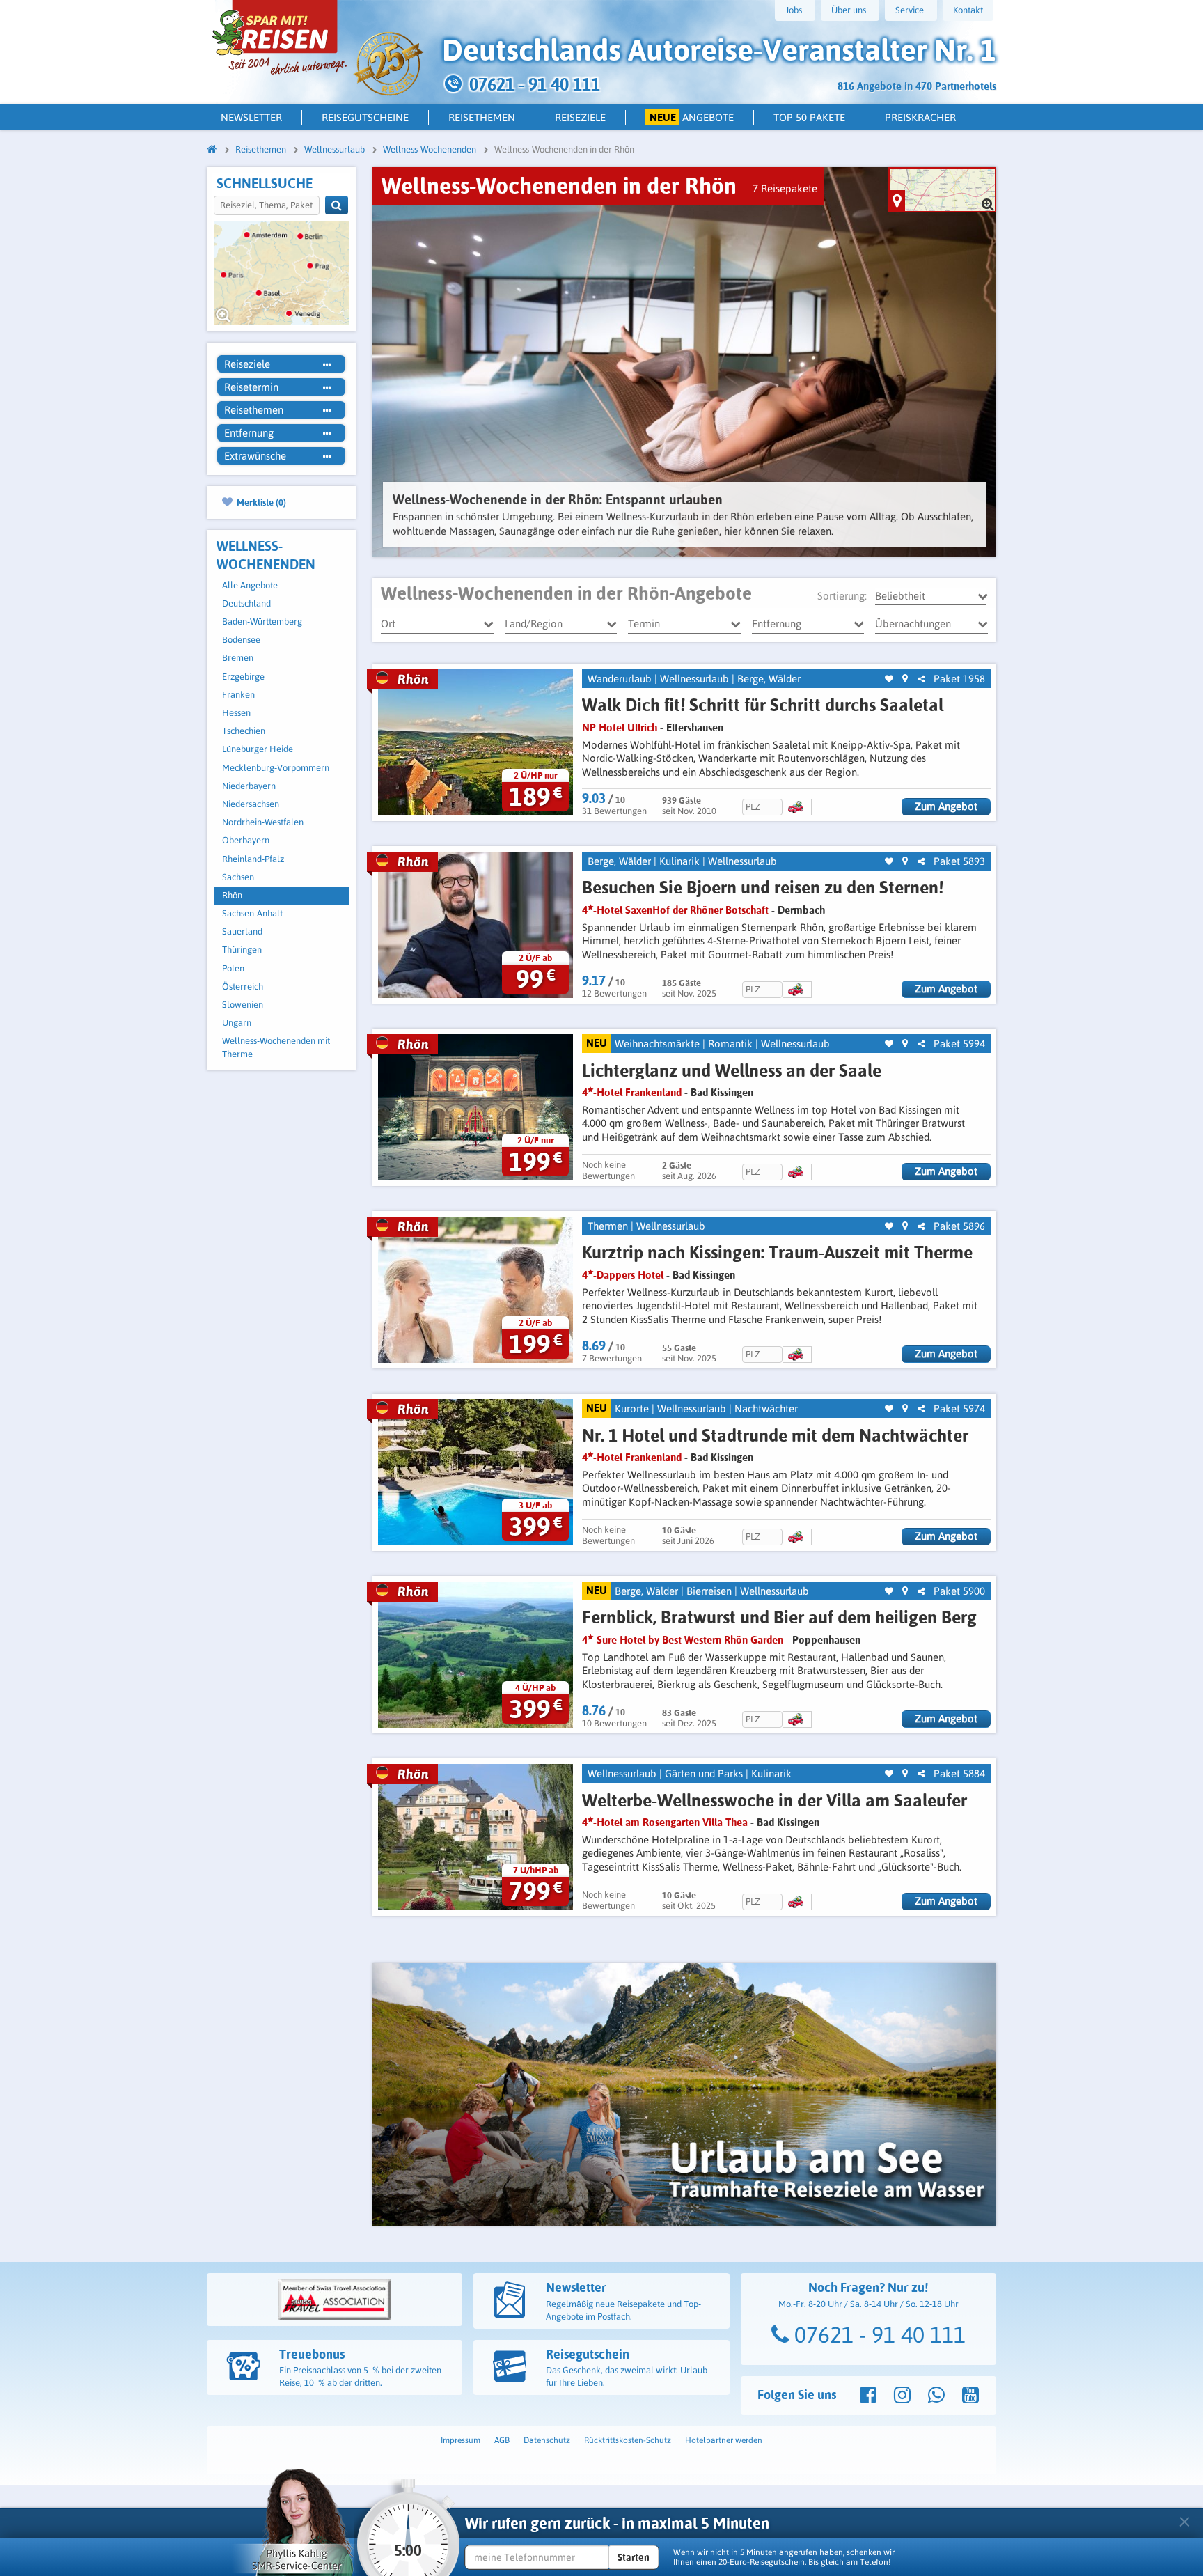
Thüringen (242, 950)
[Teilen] (921, 679)
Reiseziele (580, 117)
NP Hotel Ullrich (620, 727)
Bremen (238, 658)
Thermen (608, 1226)
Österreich (243, 986)
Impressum (461, 2440)
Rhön (232, 895)
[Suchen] (337, 205)
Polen (233, 968)
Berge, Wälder (769, 679)
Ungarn (237, 1023)
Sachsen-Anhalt (252, 913)
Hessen (236, 713)
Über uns (849, 10)
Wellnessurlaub (694, 679)
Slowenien (243, 1005)
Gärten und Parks (704, 1773)
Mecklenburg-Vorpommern (276, 768)
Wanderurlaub (620, 679)
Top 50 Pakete (809, 117)
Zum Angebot (946, 806)
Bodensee (241, 640)
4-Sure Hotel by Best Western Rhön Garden (683, 1640)
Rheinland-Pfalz (253, 859)
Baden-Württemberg (262, 622)
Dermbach (801, 910)
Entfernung (777, 624)
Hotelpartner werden (724, 2440)
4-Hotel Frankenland (632, 1092)
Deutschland (246, 603)
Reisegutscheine (365, 117)
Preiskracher (920, 117)
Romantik (730, 1044)
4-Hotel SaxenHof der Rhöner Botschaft (675, 910)
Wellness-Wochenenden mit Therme (276, 1047)
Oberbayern (246, 840)
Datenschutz (547, 2440)
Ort (388, 624)
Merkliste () (260, 502)
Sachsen (238, 877)
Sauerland (242, 931)
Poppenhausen (826, 1640)
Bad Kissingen (722, 1092)
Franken (238, 695)
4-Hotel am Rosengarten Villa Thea (665, 1822)
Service (910, 10)
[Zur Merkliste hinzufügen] (889, 679)
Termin (644, 624)
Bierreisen (709, 1591)
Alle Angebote (250, 585)
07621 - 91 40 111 (877, 2335)
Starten (634, 2557)
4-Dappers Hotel (623, 1275)
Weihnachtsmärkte (657, 1044)
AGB (502, 2440)
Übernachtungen (913, 624)
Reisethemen (482, 117)
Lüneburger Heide (258, 749)
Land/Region (534, 624)
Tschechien (244, 731)
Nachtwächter (766, 1408)
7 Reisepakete (785, 188)
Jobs (794, 10)
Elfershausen (695, 727)
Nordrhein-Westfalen (263, 822)
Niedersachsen (251, 804)
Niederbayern (249, 786)
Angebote (692, 117)
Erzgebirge (243, 677)
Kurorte (632, 1408)
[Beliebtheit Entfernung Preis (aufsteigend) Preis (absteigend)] (931, 596)
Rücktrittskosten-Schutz (628, 2440)
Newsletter (251, 117)
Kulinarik (679, 861)
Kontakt (968, 10)
